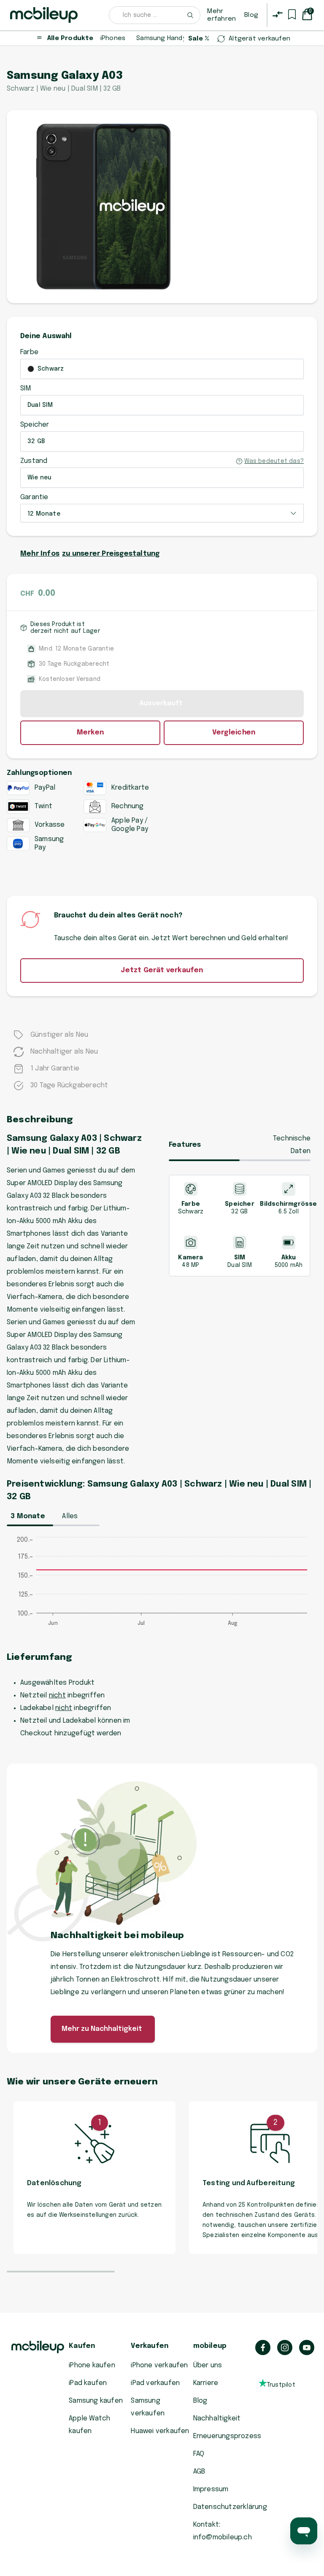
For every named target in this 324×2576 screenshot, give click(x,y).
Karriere (206, 2383)
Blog (251, 15)
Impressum (211, 2489)
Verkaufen (150, 2346)
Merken (90, 733)
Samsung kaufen (96, 2401)
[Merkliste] (292, 14)
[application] (162, 1586)
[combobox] (155, 15)
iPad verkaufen (155, 2383)
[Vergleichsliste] (278, 14)
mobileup (210, 2346)
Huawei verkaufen (160, 2431)
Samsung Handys (163, 38)
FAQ (199, 2454)
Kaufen (82, 2346)
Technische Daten (292, 1145)
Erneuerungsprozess (227, 2436)
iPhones (113, 38)
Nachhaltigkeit (217, 2419)
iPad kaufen (88, 2383)
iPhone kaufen (92, 2365)
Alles (70, 1516)
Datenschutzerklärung (230, 2507)
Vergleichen (234, 733)
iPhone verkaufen (159, 2365)
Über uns (208, 2365)
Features (185, 1145)
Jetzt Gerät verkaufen (162, 970)
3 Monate (28, 1516)
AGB (199, 2472)
